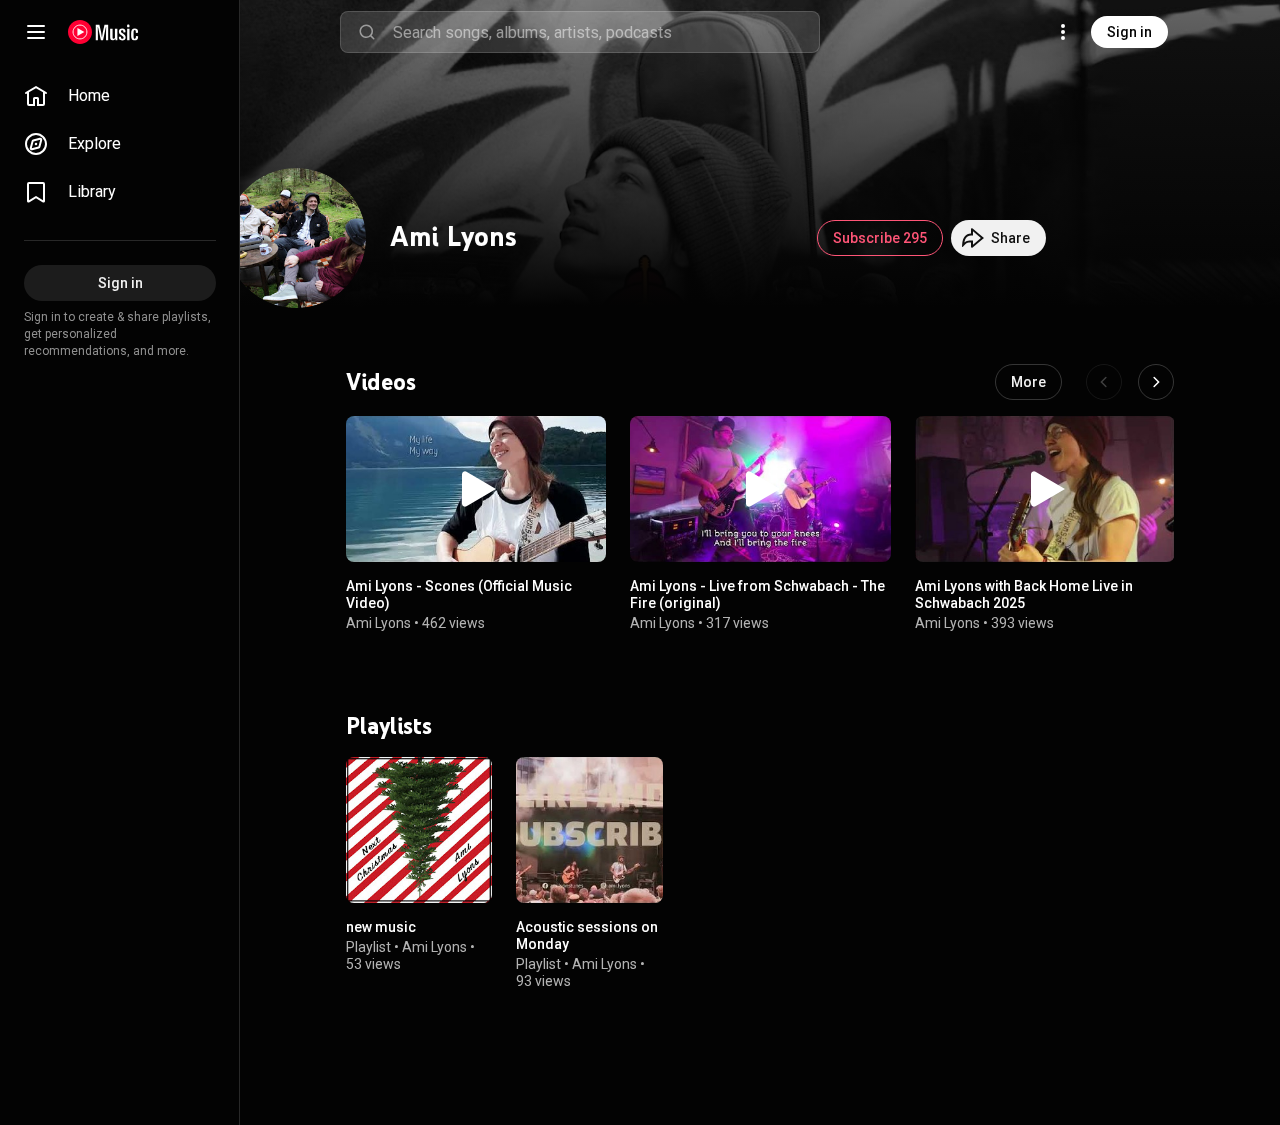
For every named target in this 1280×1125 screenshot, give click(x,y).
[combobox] (606, 32)
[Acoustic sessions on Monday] (589, 830)
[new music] (419, 830)
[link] (120, 96)
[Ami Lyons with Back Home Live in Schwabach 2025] (1045, 489)
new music (381, 927)
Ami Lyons (378, 623)
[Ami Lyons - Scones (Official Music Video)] (476, 489)
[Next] (1156, 382)
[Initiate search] (367, 32)
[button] (476, 489)
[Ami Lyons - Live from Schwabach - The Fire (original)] (760, 489)
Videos (381, 382)
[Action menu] (584, 442)
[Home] (103, 32)
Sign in (1129, 32)
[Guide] (36, 32)
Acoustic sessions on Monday (587, 935)
